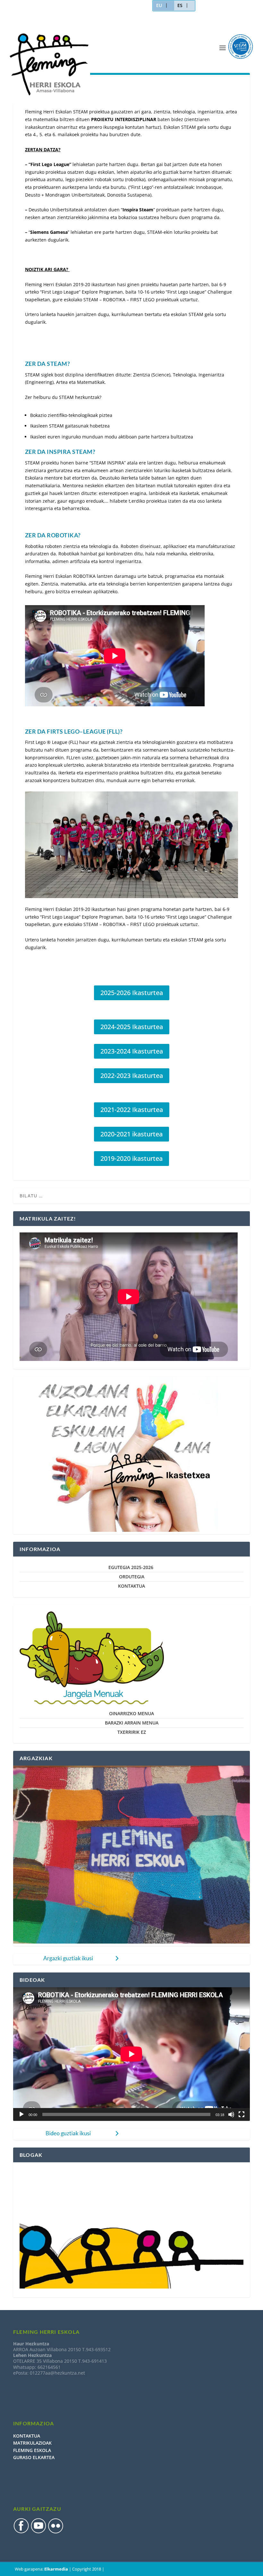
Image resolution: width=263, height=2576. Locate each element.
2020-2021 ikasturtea (131, 1134)
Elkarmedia (56, 2569)
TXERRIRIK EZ (132, 1732)
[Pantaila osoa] (242, 2114)
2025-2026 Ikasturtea (132, 993)
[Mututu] (231, 2114)
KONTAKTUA (131, 1586)
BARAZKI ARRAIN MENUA (132, 1723)
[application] (131, 2054)
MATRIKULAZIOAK (32, 2443)
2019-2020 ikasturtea (131, 1158)
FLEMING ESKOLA (32, 2450)
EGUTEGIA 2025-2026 (131, 1567)
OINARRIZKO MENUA (131, 1713)
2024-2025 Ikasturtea (132, 1027)
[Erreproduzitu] (21, 2114)
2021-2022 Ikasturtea (132, 1110)
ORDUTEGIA (132, 1577)
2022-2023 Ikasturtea (132, 1076)
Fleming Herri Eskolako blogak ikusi (59, 2172)
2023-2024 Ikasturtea (132, 1051)
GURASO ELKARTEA (34, 2457)
